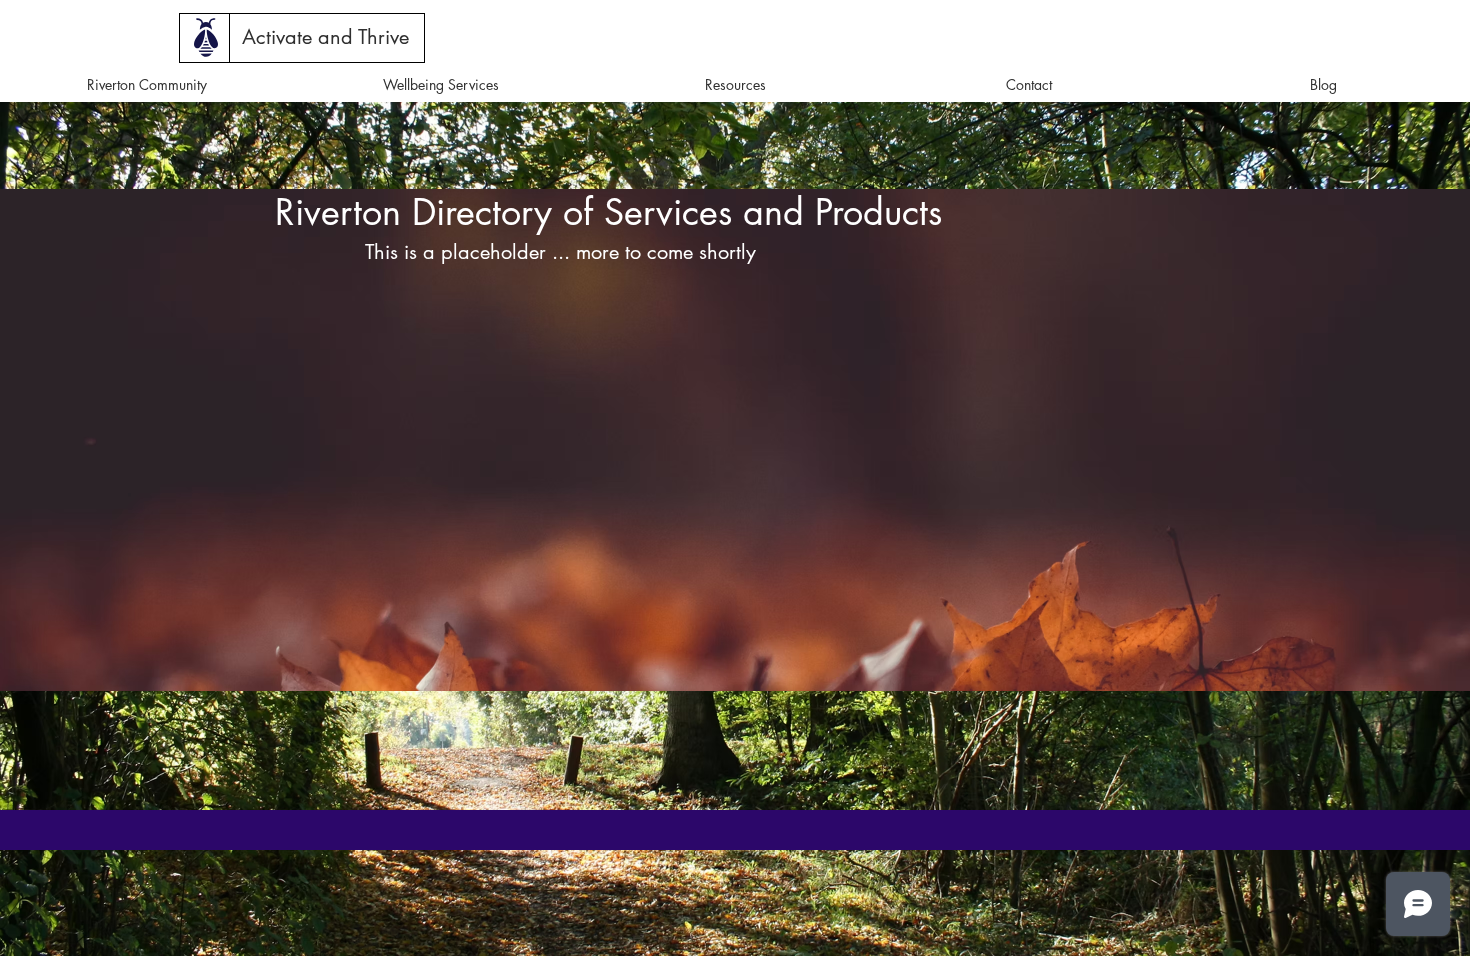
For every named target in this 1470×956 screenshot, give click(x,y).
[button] (325, 37)
